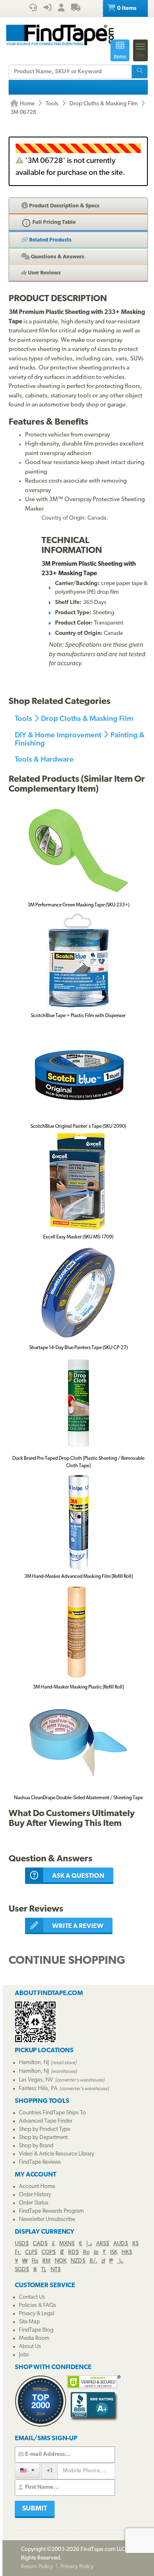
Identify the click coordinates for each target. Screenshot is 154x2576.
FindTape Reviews (40, 2162)
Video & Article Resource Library (56, 2154)
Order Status (34, 2203)
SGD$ (22, 2270)
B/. (93, 2261)
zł (103, 2261)
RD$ (74, 2252)
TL (44, 2270)
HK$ (127, 2252)
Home (26, 104)
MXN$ (67, 2244)
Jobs (24, 2355)
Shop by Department (43, 2138)
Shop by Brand (36, 2146)
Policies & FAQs (38, 2305)
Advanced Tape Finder (46, 2121)
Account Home (37, 2187)
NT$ (56, 2270)
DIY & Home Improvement (58, 735)
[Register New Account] (61, 9)
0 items (126, 8)
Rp (86, 2252)
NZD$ (78, 2261)
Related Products (50, 240)
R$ (136, 2244)
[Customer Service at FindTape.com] (33, 9)
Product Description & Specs (64, 206)
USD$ (22, 2244)
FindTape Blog (36, 2330)
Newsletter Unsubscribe (47, 2219)
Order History (35, 2195)
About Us (30, 2347)
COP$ (49, 2252)
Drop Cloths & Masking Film (103, 104)
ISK (114, 2252)
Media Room (34, 2338)
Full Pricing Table (53, 222)
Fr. (18, 2252)
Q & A (57, 257)
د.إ (89, 2244)
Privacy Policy (77, 2567)
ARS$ (103, 2244)
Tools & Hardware (44, 759)
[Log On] (47, 9)
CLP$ (31, 2252)
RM (46, 2261)
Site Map (29, 2322)
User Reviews (44, 273)
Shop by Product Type (45, 2129)
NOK (61, 2261)
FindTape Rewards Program (51, 2211)
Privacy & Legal (37, 2314)
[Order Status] (76, 9)
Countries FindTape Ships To (52, 2113)
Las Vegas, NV (36, 2080)
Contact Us (32, 2297)
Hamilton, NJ (34, 2063)
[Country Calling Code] (27, 2470)
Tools (52, 104)
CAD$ (40, 2244)
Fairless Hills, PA (38, 2089)
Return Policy (37, 2567)
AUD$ (121, 2244)
